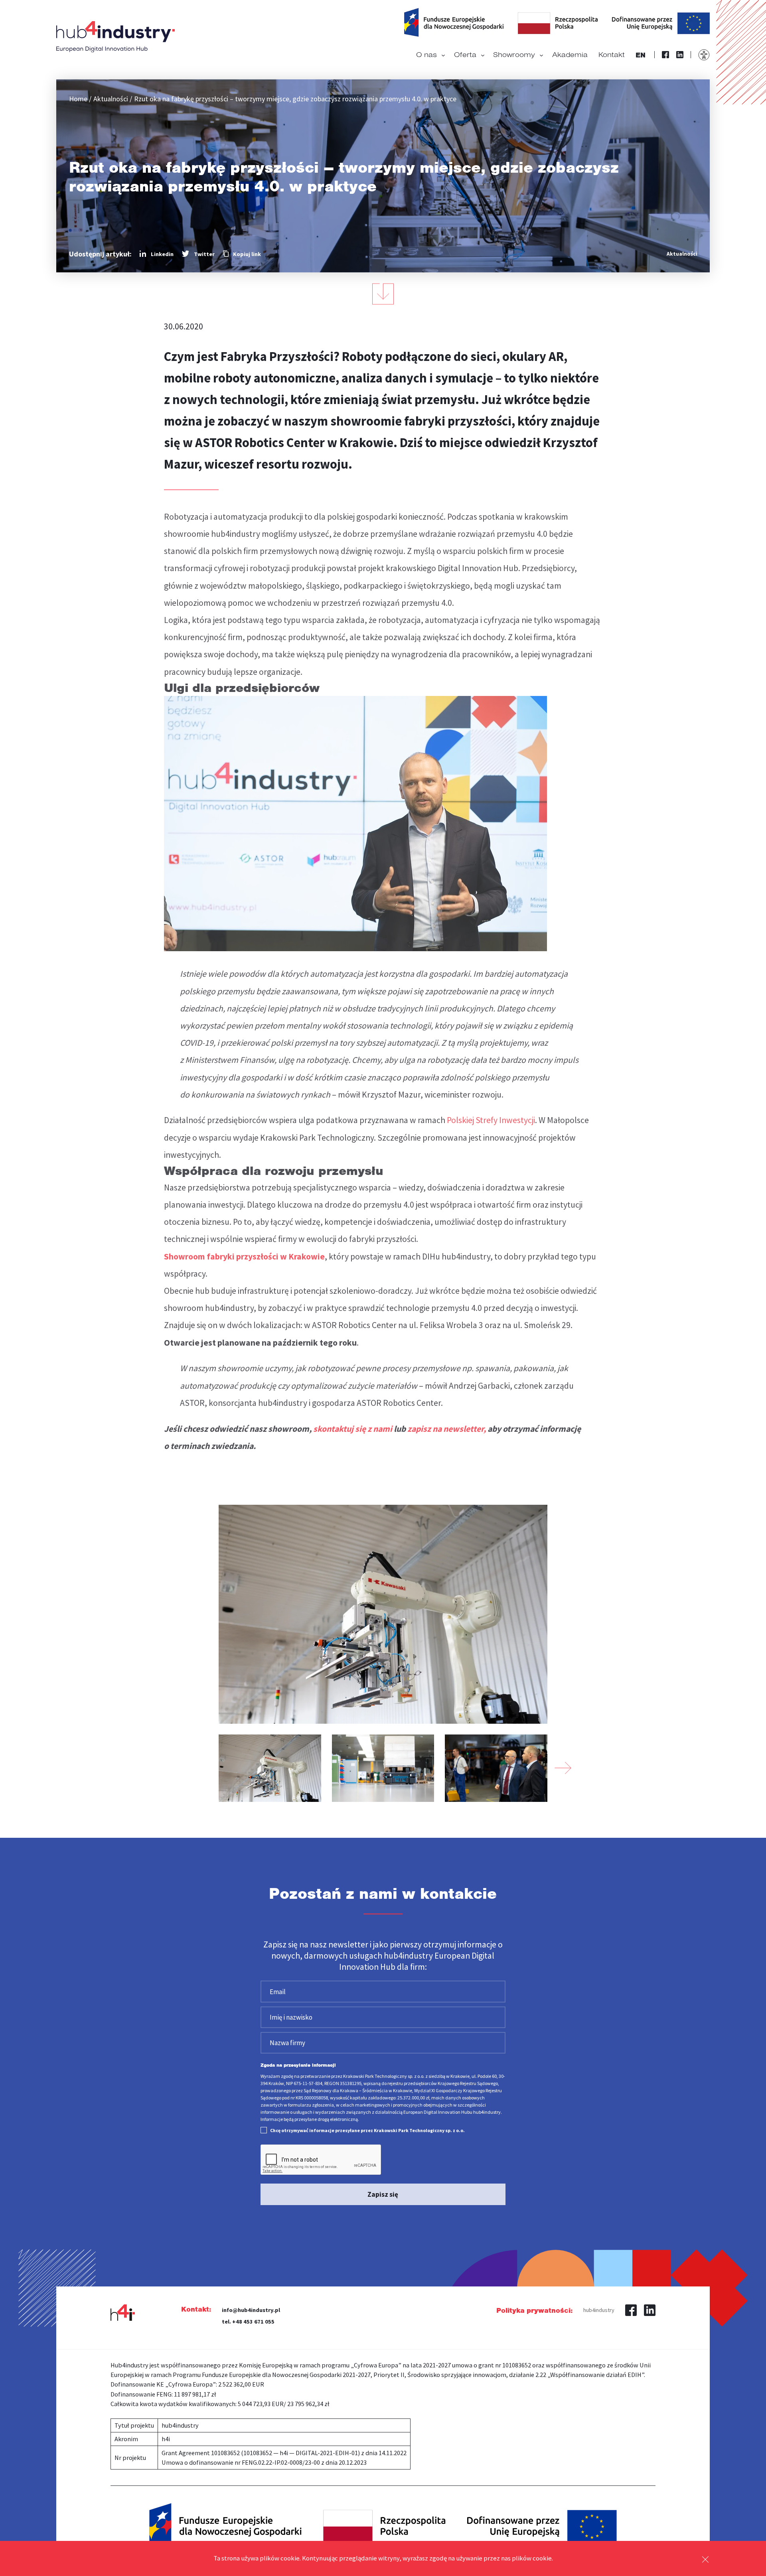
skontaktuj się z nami (353, 1429)
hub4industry (599, 2310)
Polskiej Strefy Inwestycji (491, 1120)
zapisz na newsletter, (447, 1429)
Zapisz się (383, 2194)
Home (78, 99)
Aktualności (111, 99)
